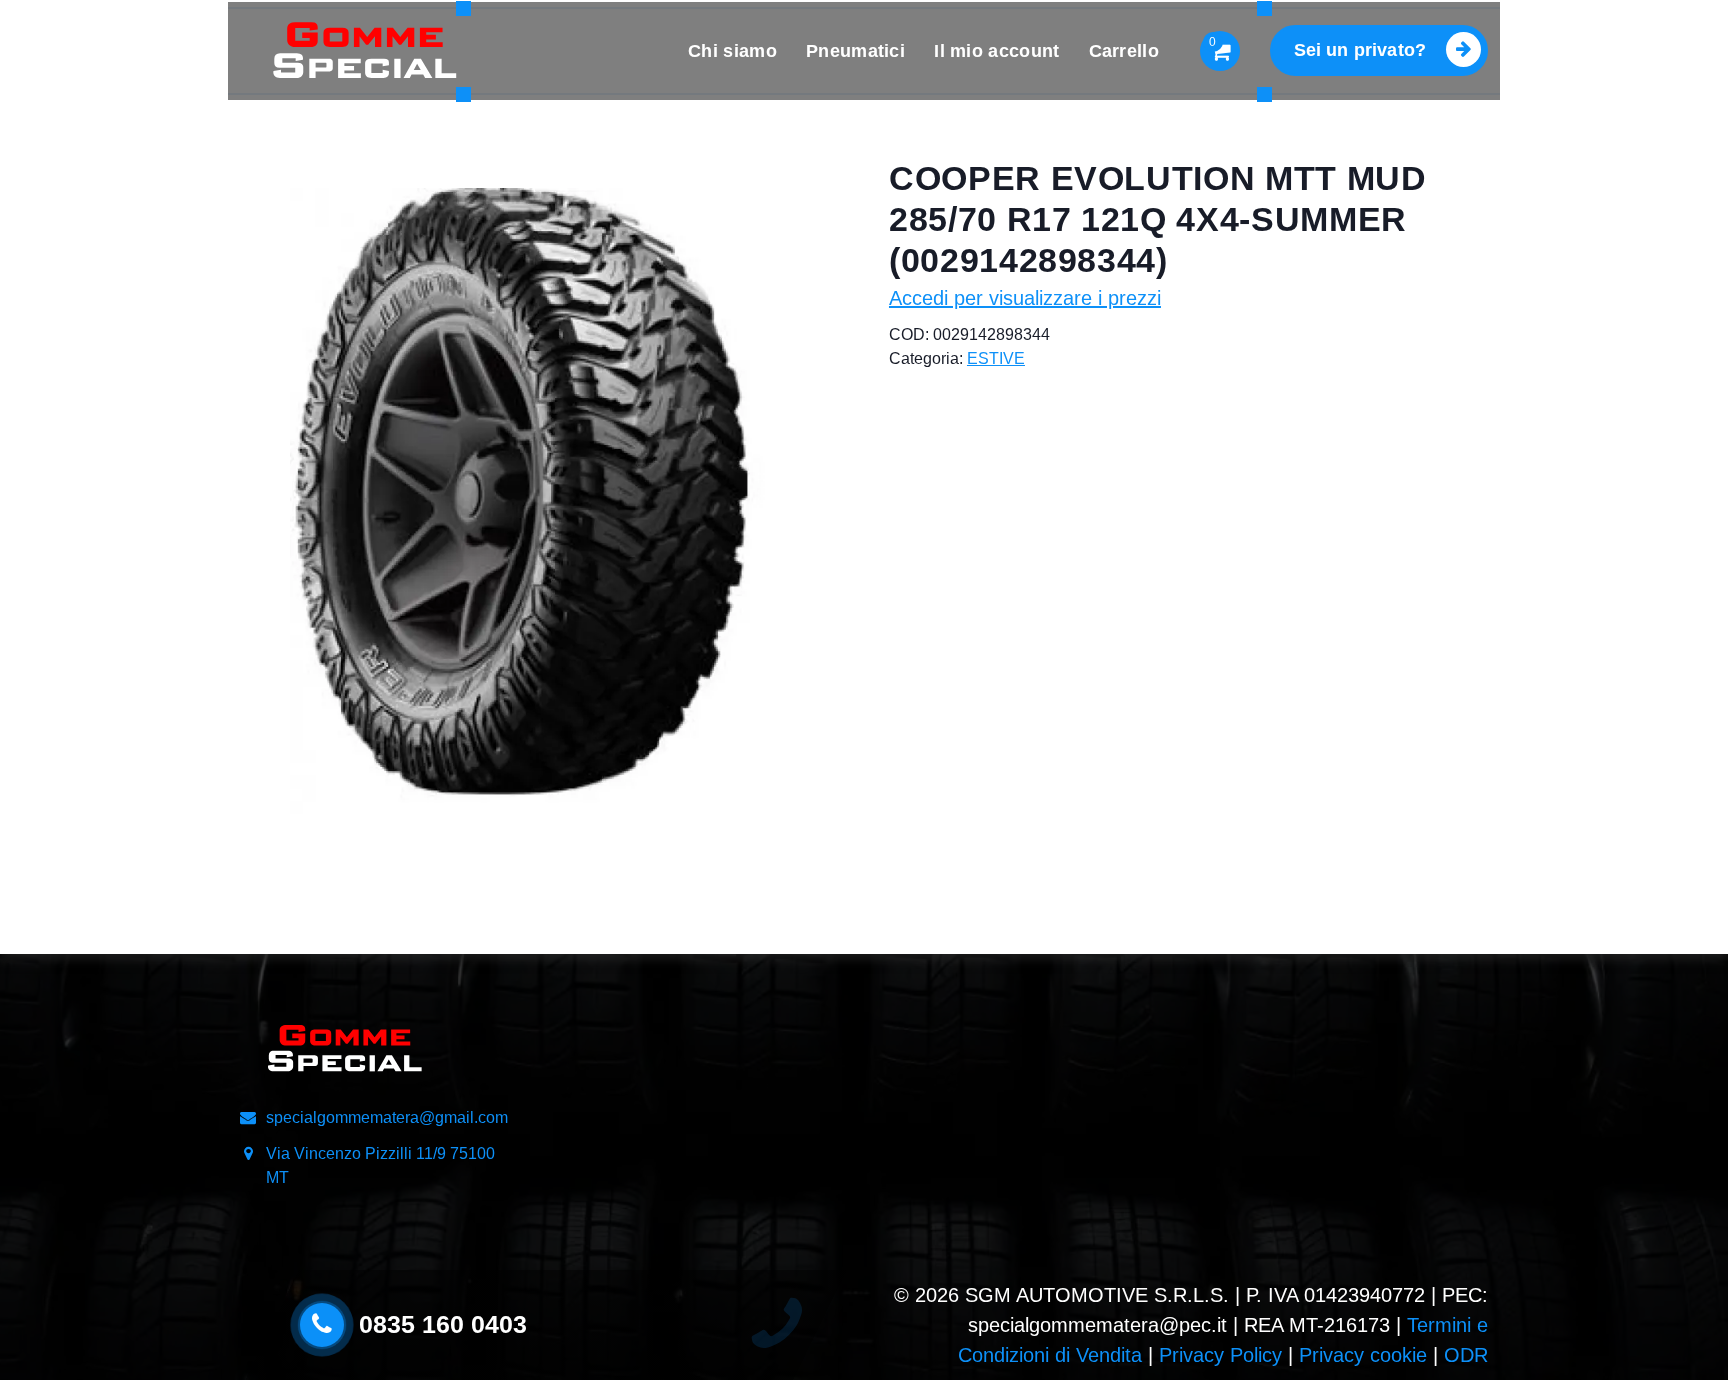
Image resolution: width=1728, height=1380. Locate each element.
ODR (1466, 1355)
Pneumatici (855, 51)
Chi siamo (732, 51)
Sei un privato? (1360, 50)
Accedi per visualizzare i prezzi (1025, 298)
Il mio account (996, 51)
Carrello (1124, 51)
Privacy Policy (1220, 1355)
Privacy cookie (1363, 1355)
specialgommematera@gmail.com (387, 1117)
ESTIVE (996, 358)
